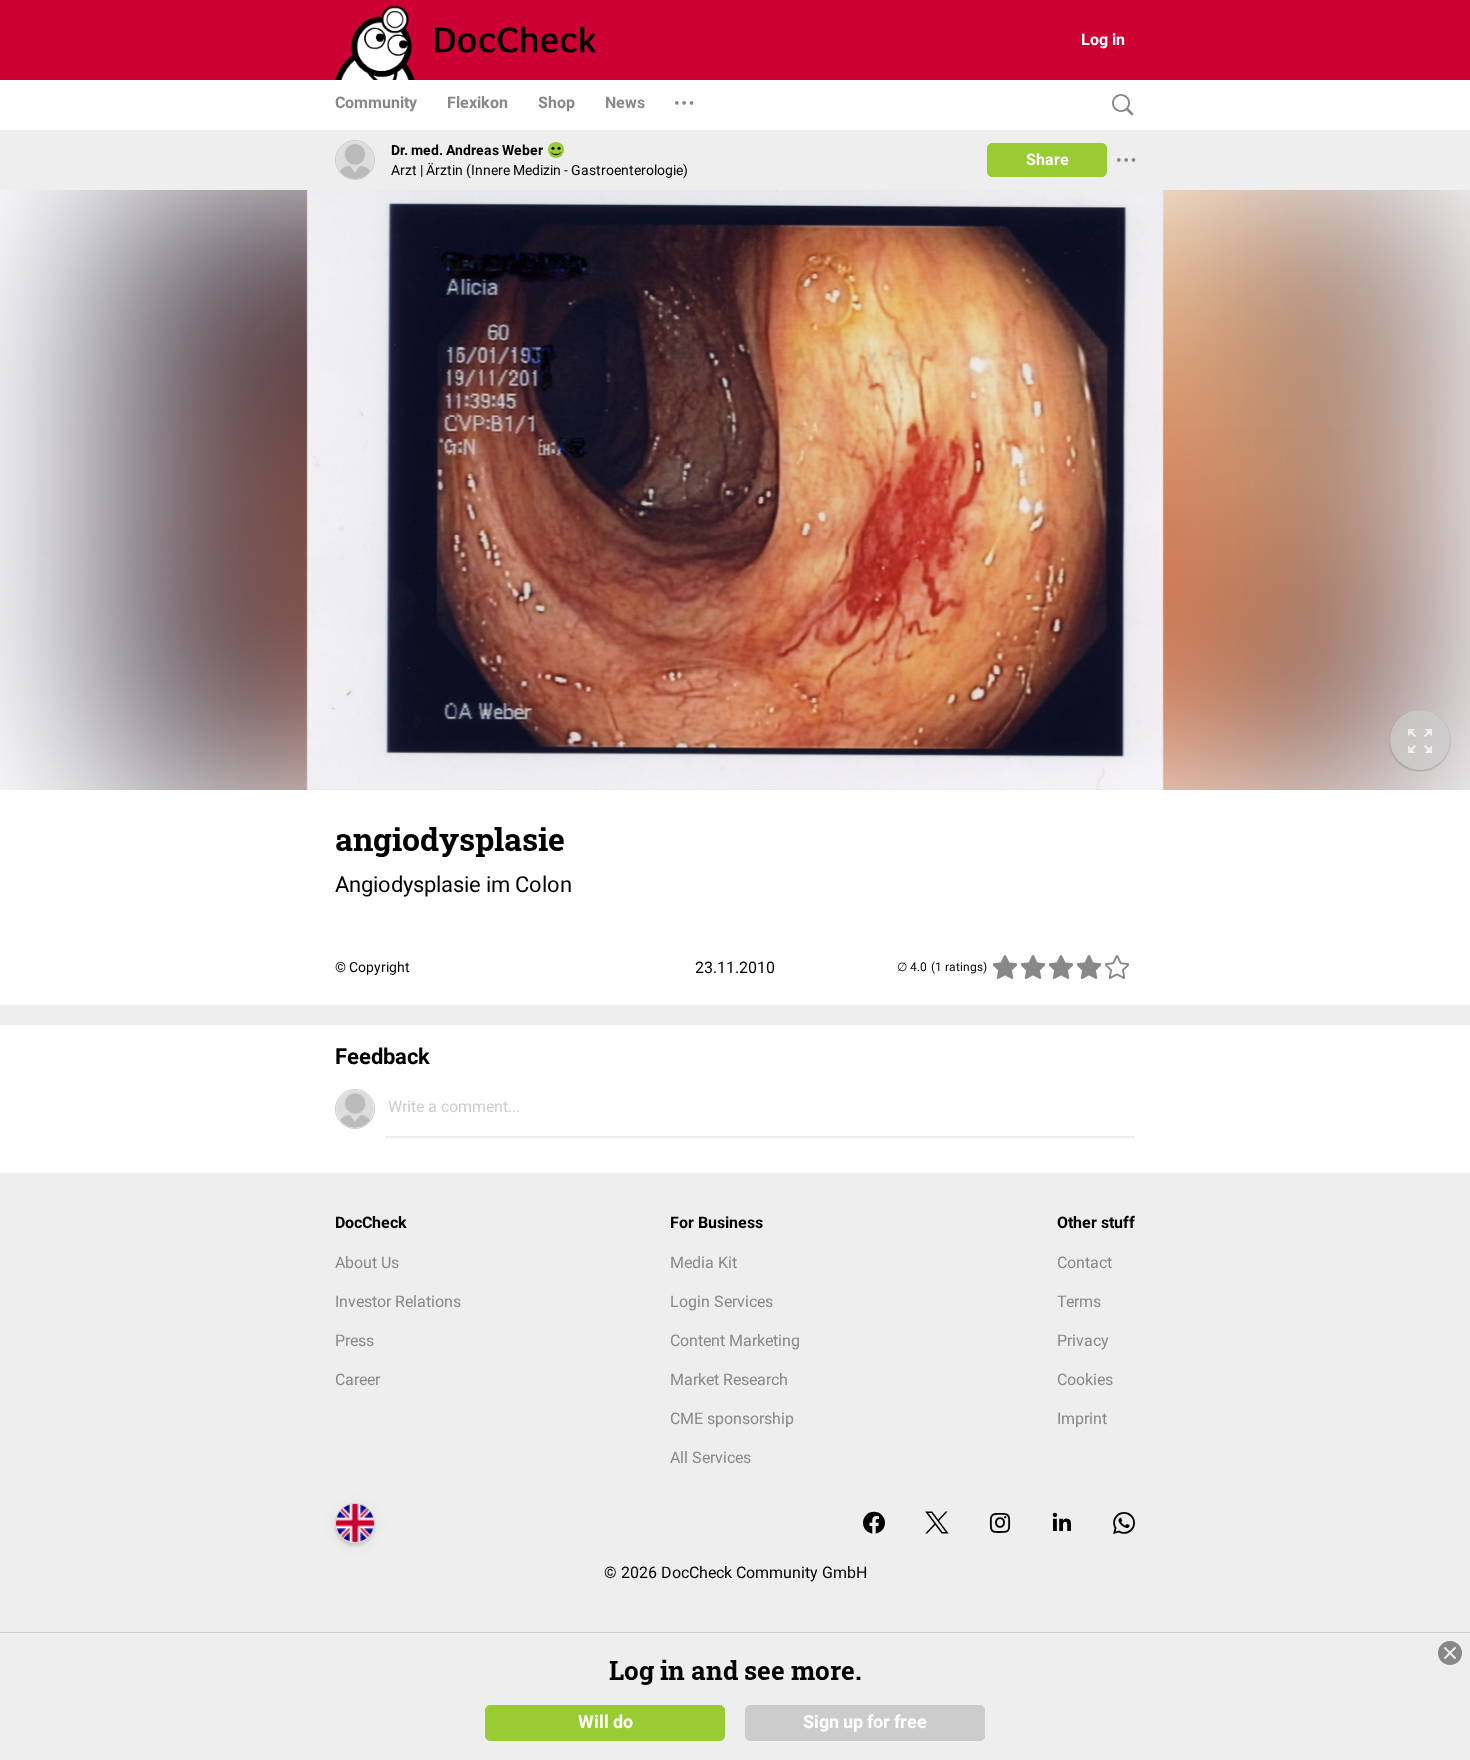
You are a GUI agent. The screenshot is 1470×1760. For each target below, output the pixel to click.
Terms (1079, 1301)
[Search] (1118, 105)
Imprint (1082, 1418)
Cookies (1085, 1379)
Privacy (1083, 1340)
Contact (1084, 1262)
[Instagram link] (1000, 1524)
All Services (710, 1457)
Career (357, 1379)
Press (354, 1340)
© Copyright (372, 967)
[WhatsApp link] (1124, 1524)
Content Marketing (735, 1340)
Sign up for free (865, 1722)
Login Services (721, 1301)
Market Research (729, 1379)
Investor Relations (398, 1301)
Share (1047, 159)
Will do (605, 1722)
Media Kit (703, 1262)
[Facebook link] (874, 1524)
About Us (367, 1262)
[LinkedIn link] (1062, 1524)
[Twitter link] (937, 1524)
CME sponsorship (732, 1418)
